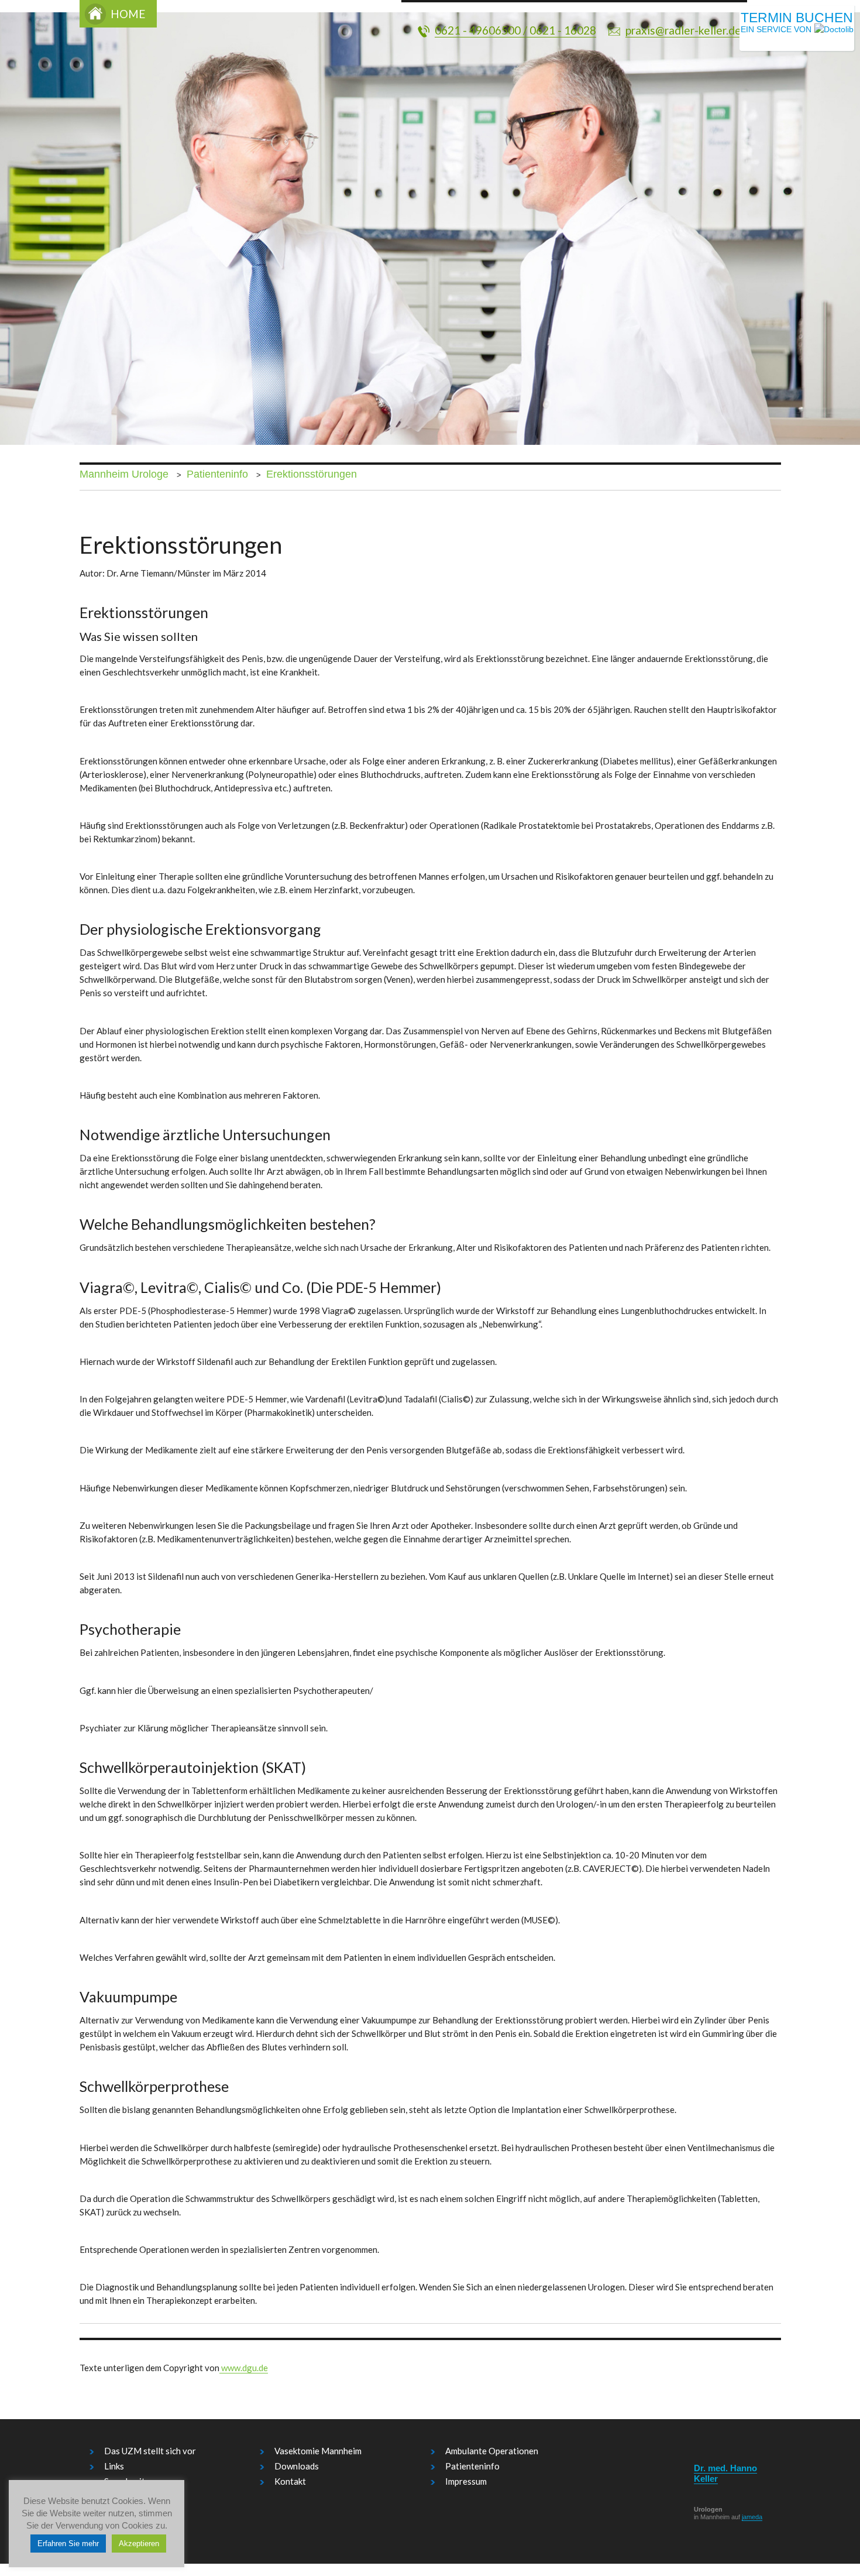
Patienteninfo (472, 2466)
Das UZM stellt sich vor (150, 2451)
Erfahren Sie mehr (68, 2544)
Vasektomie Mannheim (318, 2451)
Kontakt (290, 2481)
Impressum (466, 2481)
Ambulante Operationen (492, 2451)
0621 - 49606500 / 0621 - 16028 (515, 30)
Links (114, 2466)
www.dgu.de (244, 2368)
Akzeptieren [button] (139, 2544)
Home (128, 14)
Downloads (297, 2466)
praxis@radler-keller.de (683, 30)
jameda (752, 2517)
